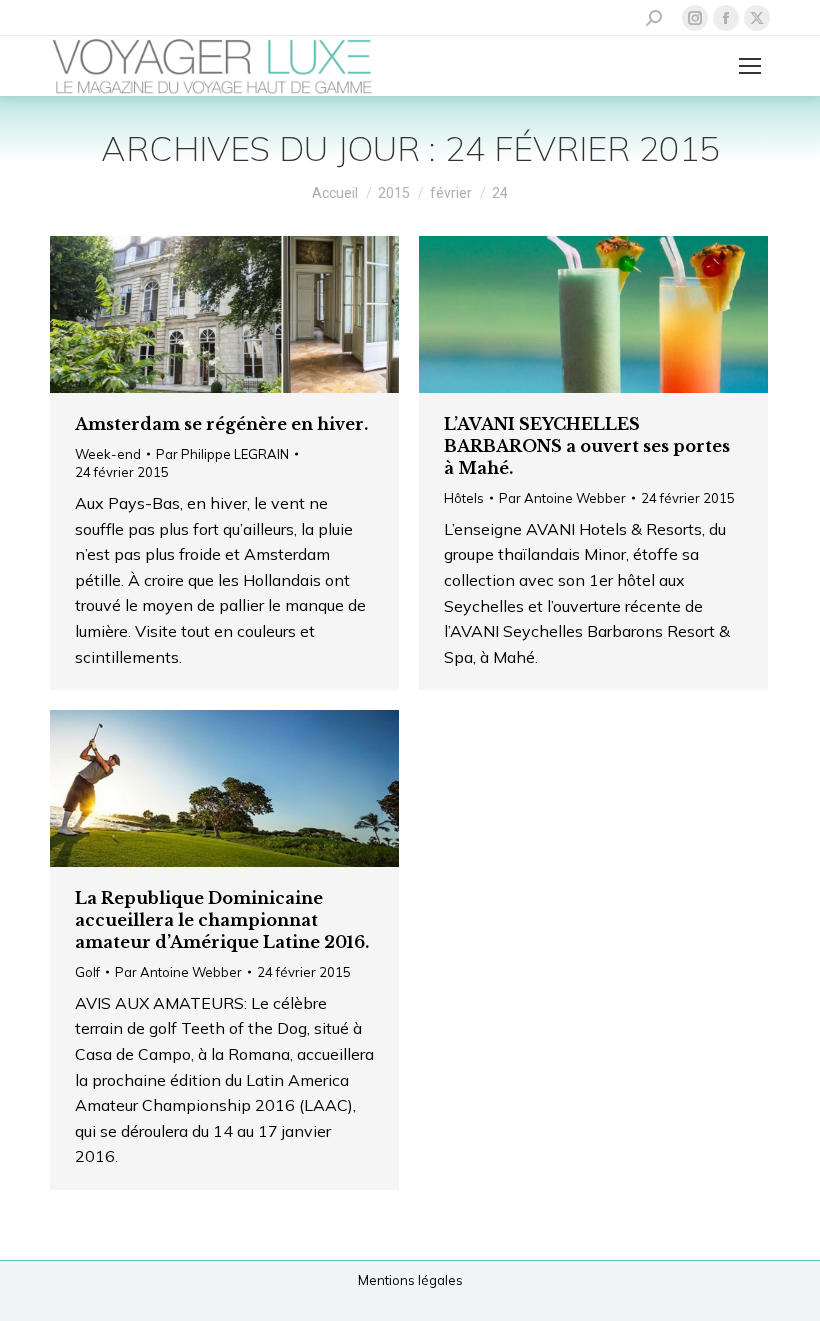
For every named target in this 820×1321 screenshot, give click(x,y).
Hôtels (464, 498)
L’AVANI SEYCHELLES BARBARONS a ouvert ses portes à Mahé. (587, 446)
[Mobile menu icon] (750, 66)
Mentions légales (410, 1280)
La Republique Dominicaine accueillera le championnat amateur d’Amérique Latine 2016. (222, 920)
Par (222, 454)
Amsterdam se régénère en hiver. (221, 424)
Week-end (108, 454)
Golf (87, 972)
